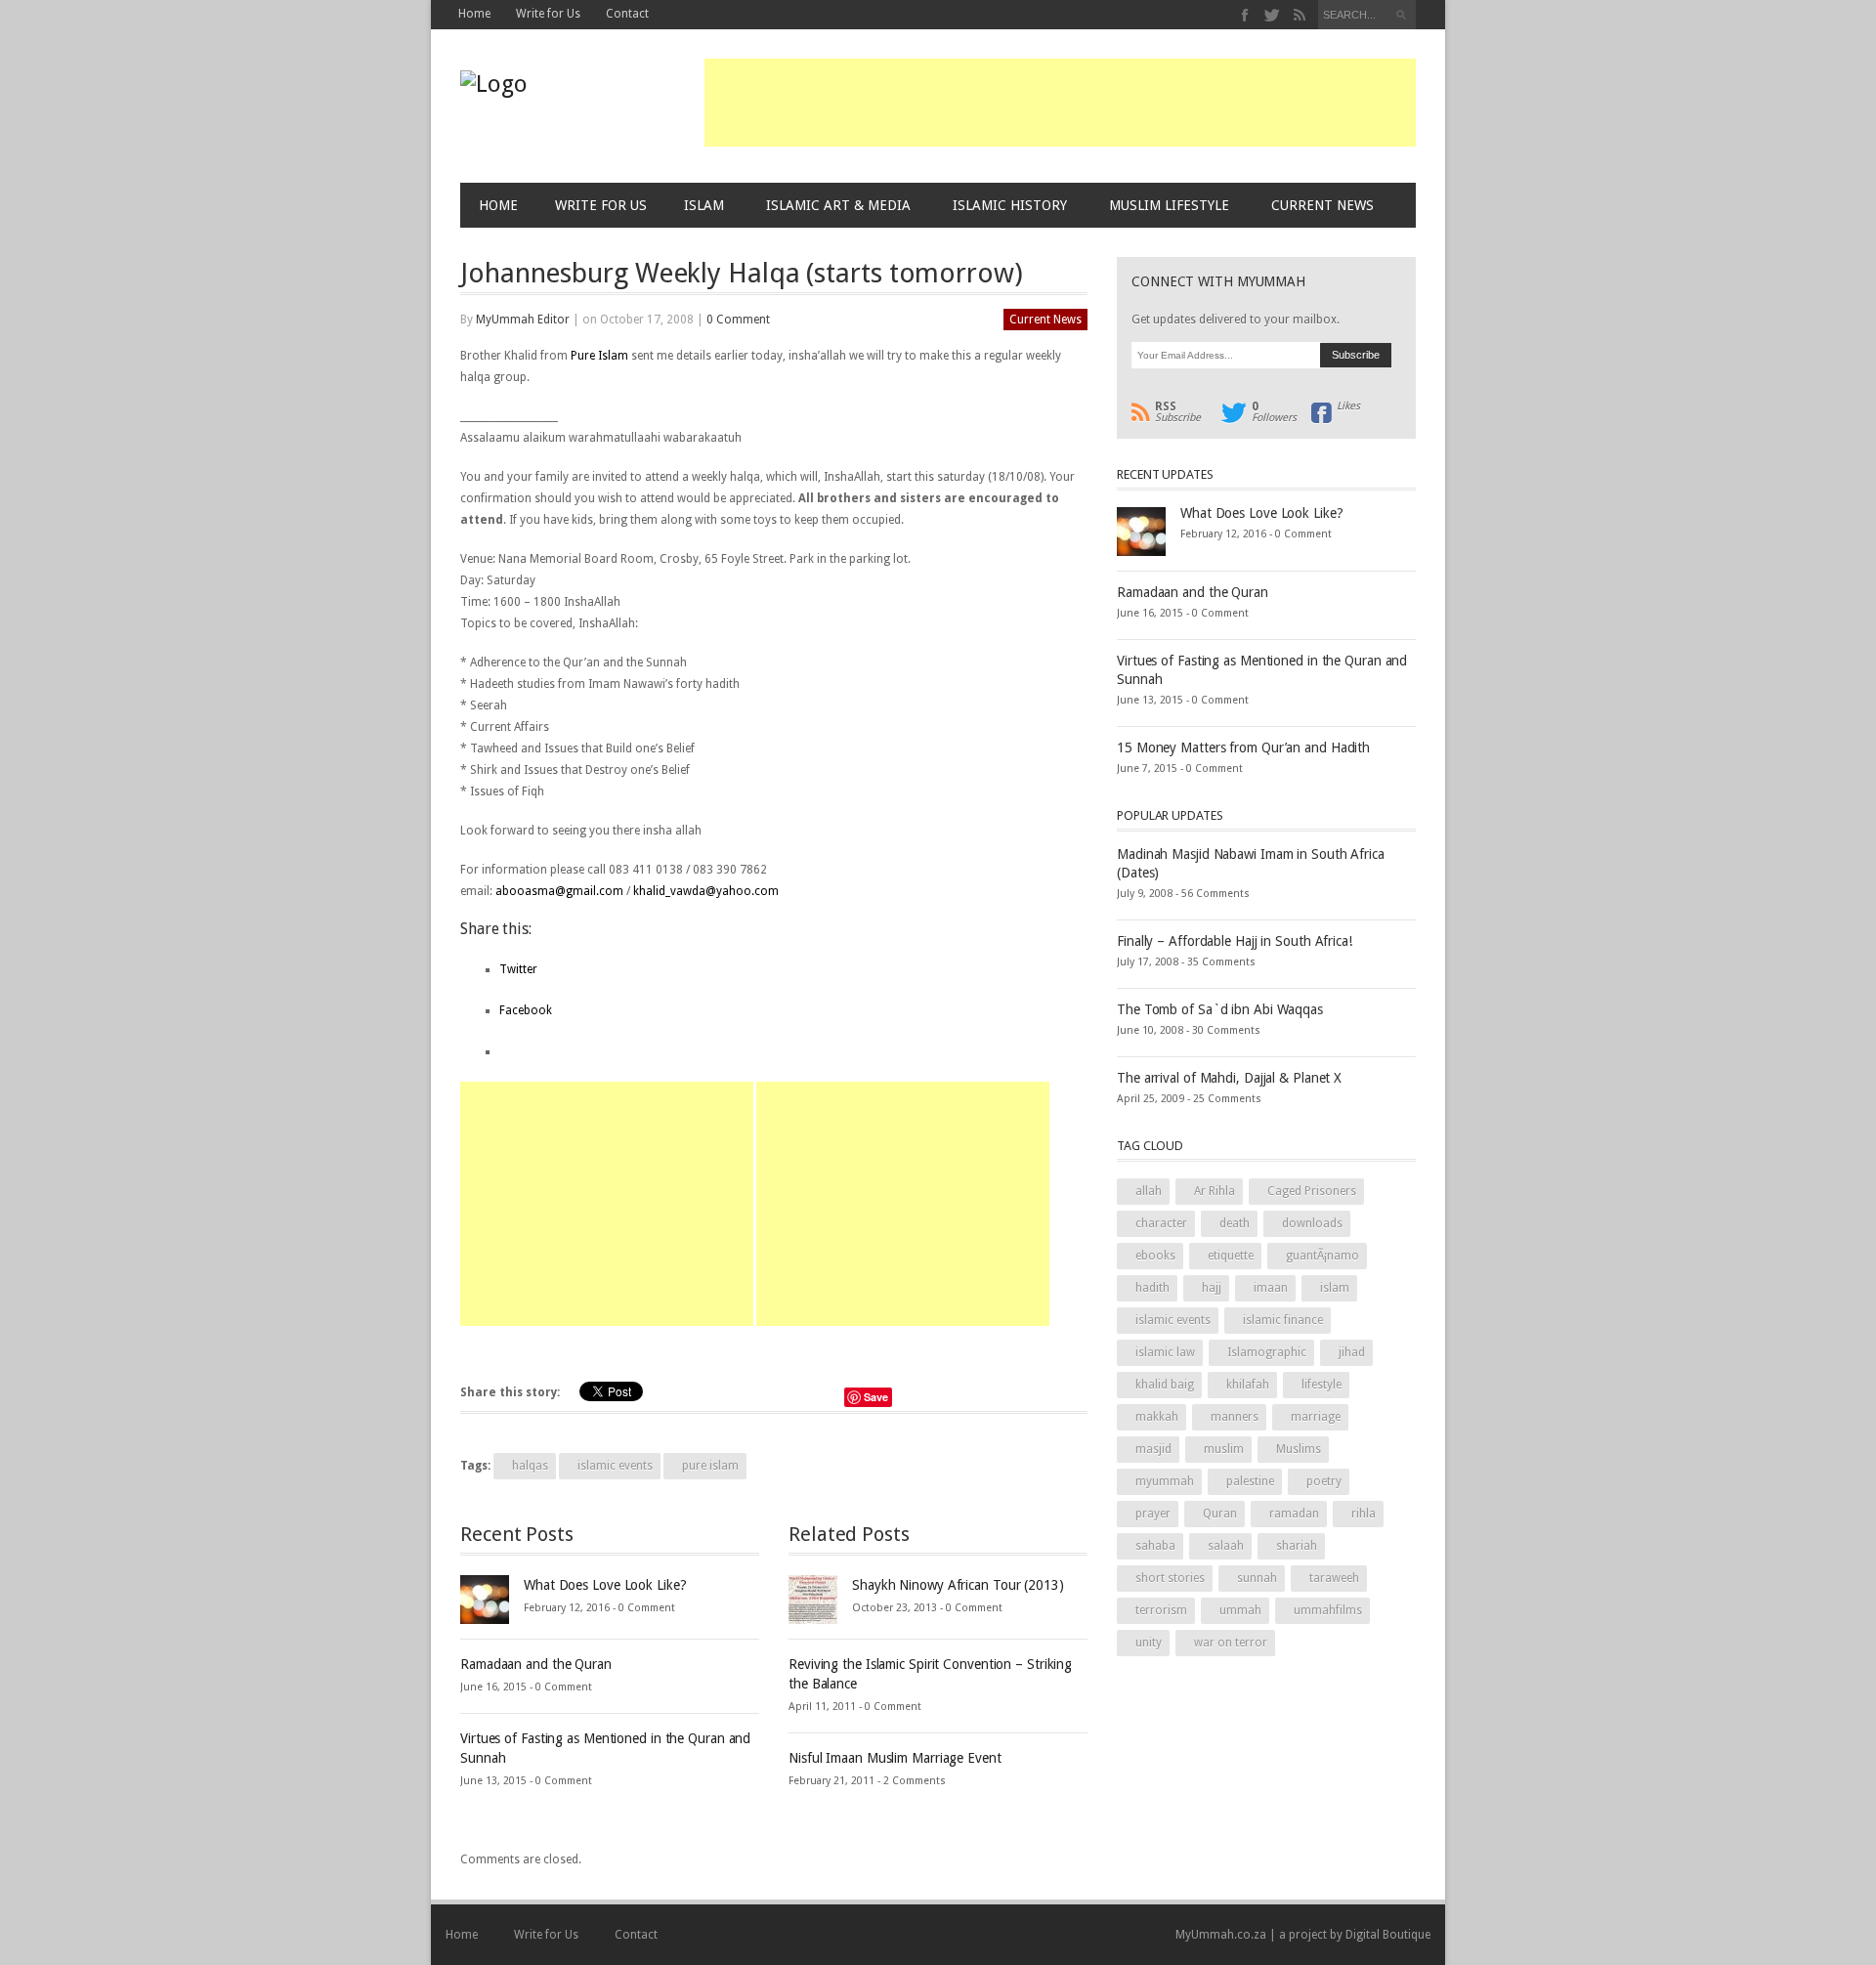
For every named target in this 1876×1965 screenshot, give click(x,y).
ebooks (1155, 1256)
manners (1235, 1417)
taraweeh (1334, 1578)
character (1161, 1223)
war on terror (1231, 1643)
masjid (1153, 1449)
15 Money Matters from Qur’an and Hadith (1243, 748)
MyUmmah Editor (523, 320)
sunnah (1257, 1578)
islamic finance (1283, 1320)
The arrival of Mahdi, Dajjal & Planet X (1229, 1078)
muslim (1224, 1449)
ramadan (1294, 1514)
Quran (1220, 1514)
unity (1149, 1643)
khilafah (1248, 1385)
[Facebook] (1245, 15)
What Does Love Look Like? (605, 1585)
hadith (1152, 1288)
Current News (1322, 205)
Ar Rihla (1215, 1191)
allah (1149, 1191)
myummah (1165, 1481)
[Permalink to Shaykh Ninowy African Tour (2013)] (813, 1599)
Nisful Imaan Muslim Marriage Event (895, 1758)
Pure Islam (599, 356)
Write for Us (548, 14)
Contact (627, 14)
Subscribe (1178, 412)
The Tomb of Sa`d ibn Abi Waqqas (1220, 1009)
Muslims (1299, 1449)
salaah (1226, 1546)
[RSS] (1299, 15)
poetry (1324, 1481)
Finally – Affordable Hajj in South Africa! (1235, 941)
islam (1335, 1288)
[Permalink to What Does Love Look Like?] (485, 1599)
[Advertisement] (1060, 103)
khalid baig (1165, 1385)
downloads (1312, 1223)
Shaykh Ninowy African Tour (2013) (958, 1585)
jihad (1352, 1352)
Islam (704, 205)
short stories (1170, 1578)
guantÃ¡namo (1322, 1256)
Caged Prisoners (1312, 1191)
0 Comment (738, 320)
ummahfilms (1328, 1610)
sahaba (1155, 1546)
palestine (1250, 1481)
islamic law (1165, 1352)
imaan (1271, 1288)
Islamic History (1010, 205)
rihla (1364, 1514)
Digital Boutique (1388, 1935)
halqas (530, 1466)
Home (474, 14)
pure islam (710, 1466)
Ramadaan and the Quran (536, 1664)
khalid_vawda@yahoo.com (706, 891)
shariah (1297, 1546)
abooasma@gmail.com (559, 891)
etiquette (1231, 1256)
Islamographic (1267, 1352)
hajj (1212, 1288)
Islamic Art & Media (838, 205)
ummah (1240, 1610)
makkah (1157, 1417)
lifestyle (1322, 1385)
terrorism (1161, 1610)
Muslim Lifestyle (1169, 205)
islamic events (615, 1466)
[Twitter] (1273, 15)
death (1235, 1223)
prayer (1153, 1514)
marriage (1316, 1417)
